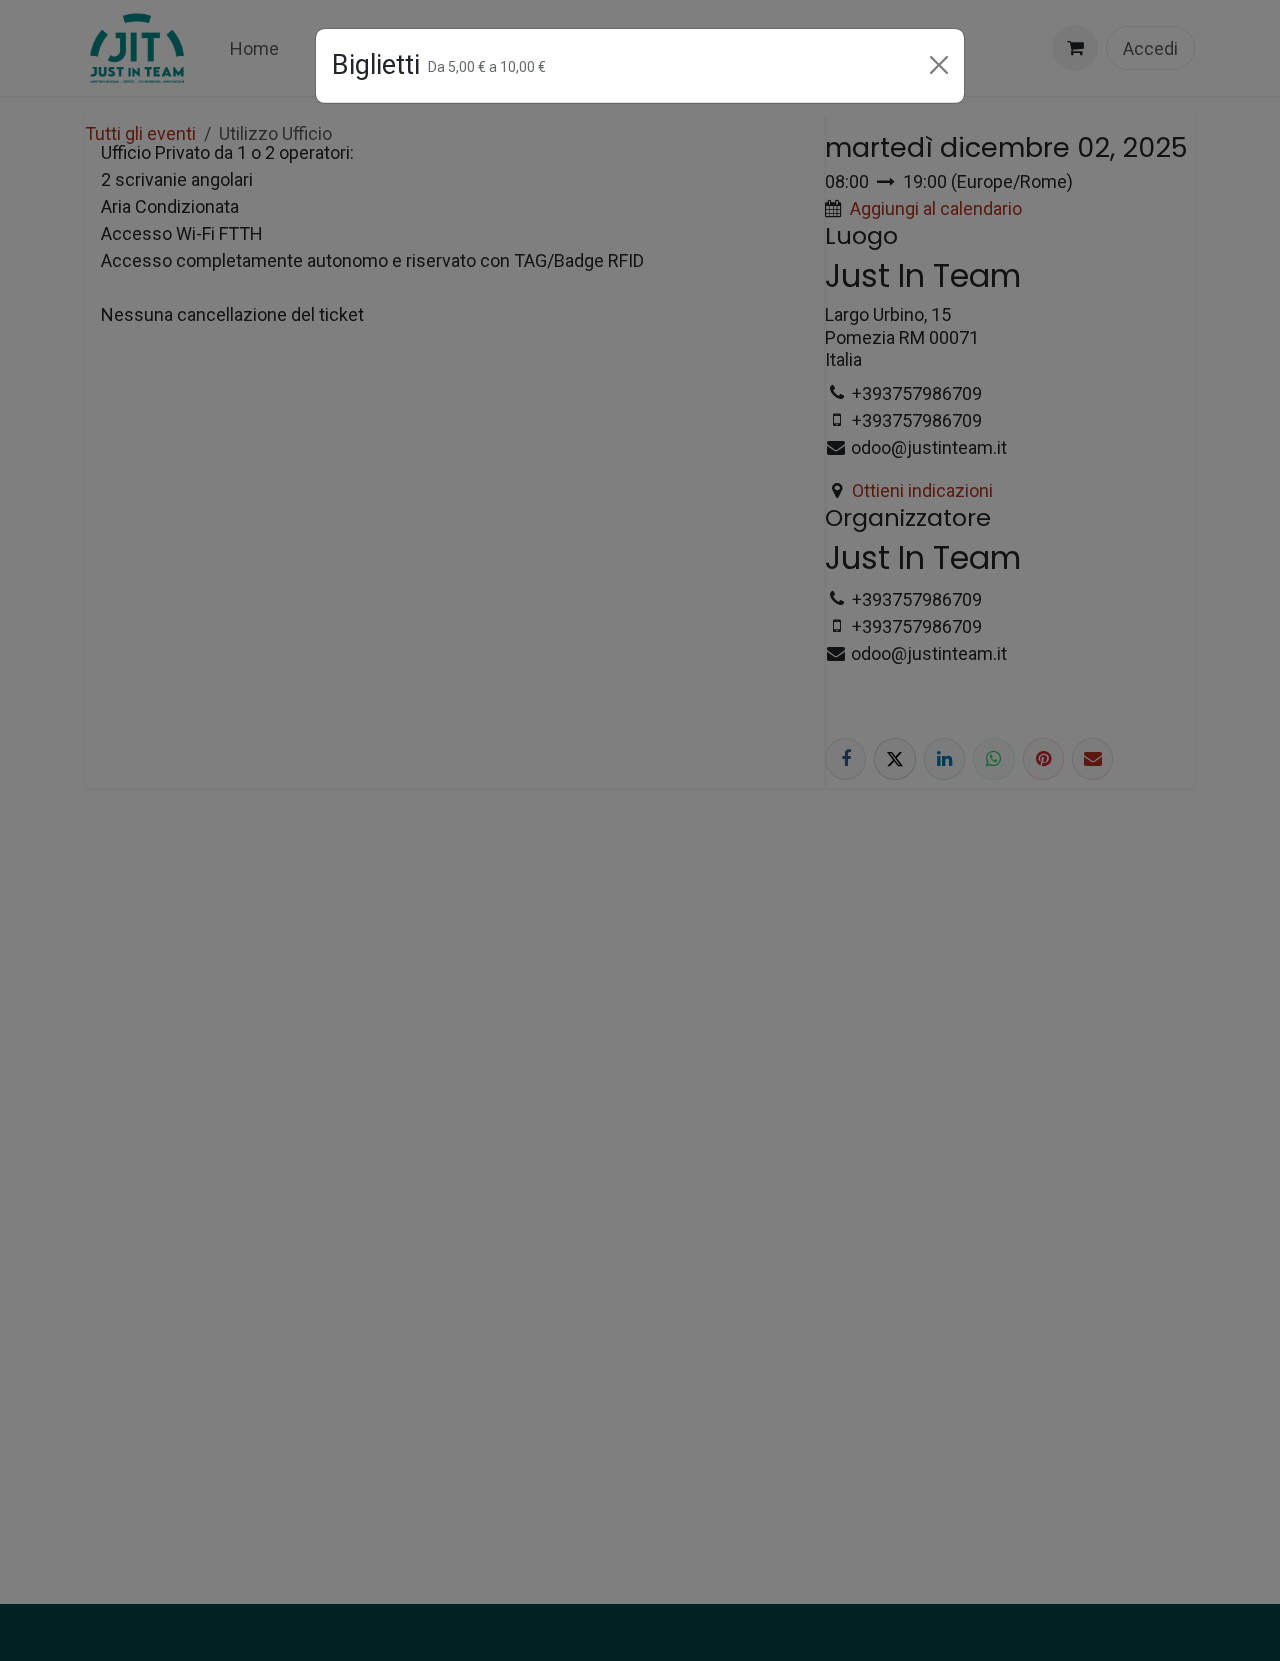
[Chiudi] (939, 65)
